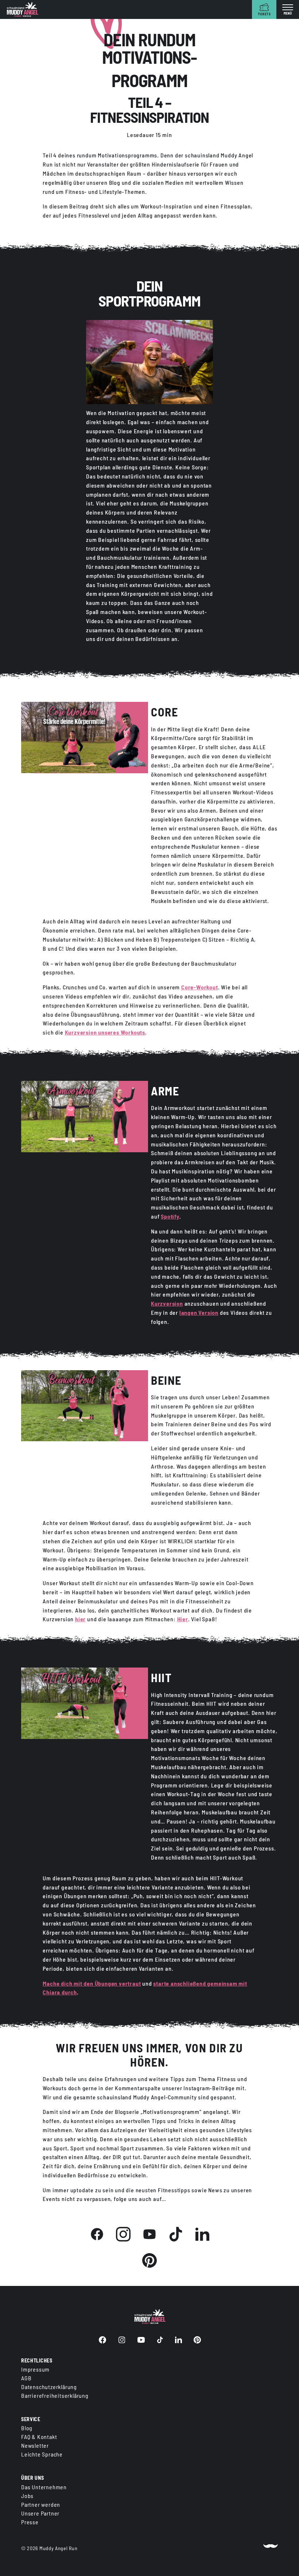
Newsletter (35, 2445)
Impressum (35, 2369)
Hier (183, 1619)
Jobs (27, 2496)
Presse (30, 2522)
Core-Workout (200, 987)
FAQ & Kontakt (39, 2437)
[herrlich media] (271, 2548)
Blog (27, 2428)
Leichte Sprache (42, 2454)
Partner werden (41, 2504)
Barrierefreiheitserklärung (55, 2395)
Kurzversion (167, 1303)
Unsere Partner (40, 2513)
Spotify (170, 1216)
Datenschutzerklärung (49, 2387)
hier (80, 1619)
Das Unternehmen (44, 2487)
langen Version (199, 1312)
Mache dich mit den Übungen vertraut (92, 1983)
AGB (26, 2378)
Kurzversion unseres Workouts (105, 1032)
